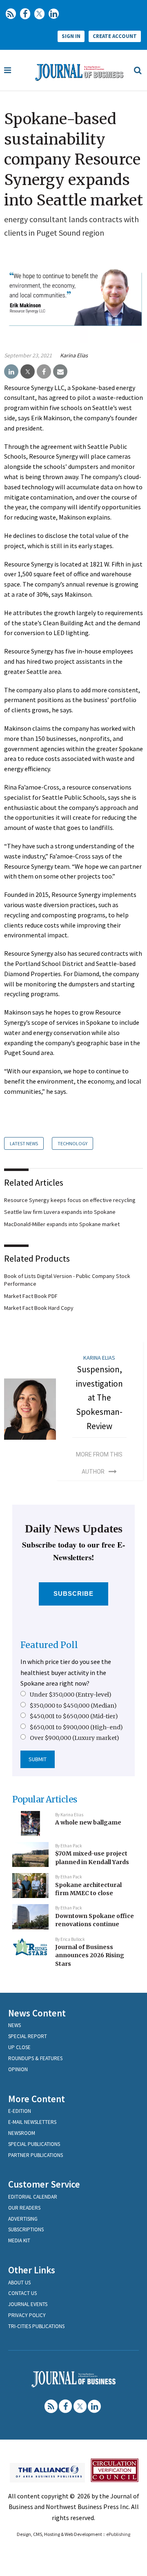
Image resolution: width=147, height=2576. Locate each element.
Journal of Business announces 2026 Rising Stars (90, 1955)
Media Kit (19, 2240)
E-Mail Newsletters (32, 2122)
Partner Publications (36, 2155)
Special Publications (34, 2144)
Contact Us (22, 2293)
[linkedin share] (11, 372)
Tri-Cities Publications (36, 2326)
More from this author (99, 1463)
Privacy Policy (27, 2315)
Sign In (71, 36)
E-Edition (20, 2111)
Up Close (19, 2047)
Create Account (115, 36)
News (14, 2025)
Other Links (32, 2270)
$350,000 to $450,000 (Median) (73, 1706)
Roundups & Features (35, 2058)
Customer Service (44, 2184)
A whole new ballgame (88, 1822)
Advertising (23, 2219)
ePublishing (118, 2534)
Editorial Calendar (33, 2197)
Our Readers (24, 2208)
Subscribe (74, 1594)
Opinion (18, 2069)
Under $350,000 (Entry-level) (71, 1695)
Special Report (28, 2036)
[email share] (60, 372)
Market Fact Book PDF (31, 1296)
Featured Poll (49, 1645)
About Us (19, 2283)
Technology (72, 1143)
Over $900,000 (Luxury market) (75, 1738)
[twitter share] (28, 372)
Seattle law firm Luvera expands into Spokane (60, 1212)
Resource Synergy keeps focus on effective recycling (70, 1200)
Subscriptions (26, 2229)
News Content (37, 2013)
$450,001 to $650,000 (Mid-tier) (74, 1716)
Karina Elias (74, 355)
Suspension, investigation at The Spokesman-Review (99, 1398)
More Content (37, 2099)
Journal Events (28, 2304)
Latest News (24, 1143)
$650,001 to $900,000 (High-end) (76, 1727)
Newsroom (22, 2133)
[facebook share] (44, 372)
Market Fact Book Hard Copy (39, 1308)
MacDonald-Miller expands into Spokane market (62, 1224)
